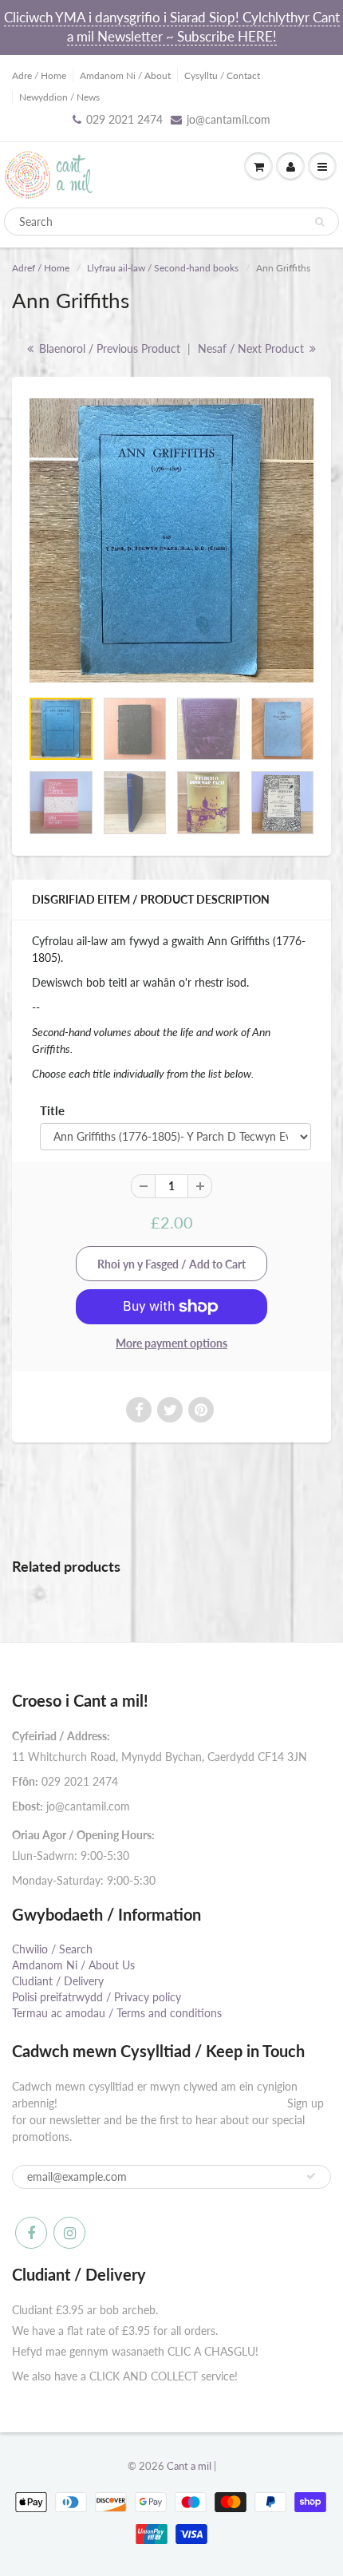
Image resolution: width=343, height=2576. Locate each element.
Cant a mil (189, 2466)
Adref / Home (41, 268)
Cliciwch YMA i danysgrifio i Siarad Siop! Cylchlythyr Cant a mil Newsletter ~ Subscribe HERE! (172, 27)
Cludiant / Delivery (58, 1981)
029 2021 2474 (124, 119)
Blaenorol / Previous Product (108, 348)
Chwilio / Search (52, 1949)
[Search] (319, 222)
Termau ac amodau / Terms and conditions (117, 2013)
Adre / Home (39, 75)
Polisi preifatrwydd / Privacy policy (97, 1997)
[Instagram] (69, 2233)
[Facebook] (31, 2233)
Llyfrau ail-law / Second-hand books (163, 268)
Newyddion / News (59, 97)
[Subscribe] (311, 2176)
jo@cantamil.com (229, 119)
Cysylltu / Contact (222, 75)
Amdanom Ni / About (125, 75)
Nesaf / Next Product (252, 348)
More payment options (171, 1343)
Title (52, 1110)
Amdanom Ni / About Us (73, 1965)
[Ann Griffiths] (171, 540)
